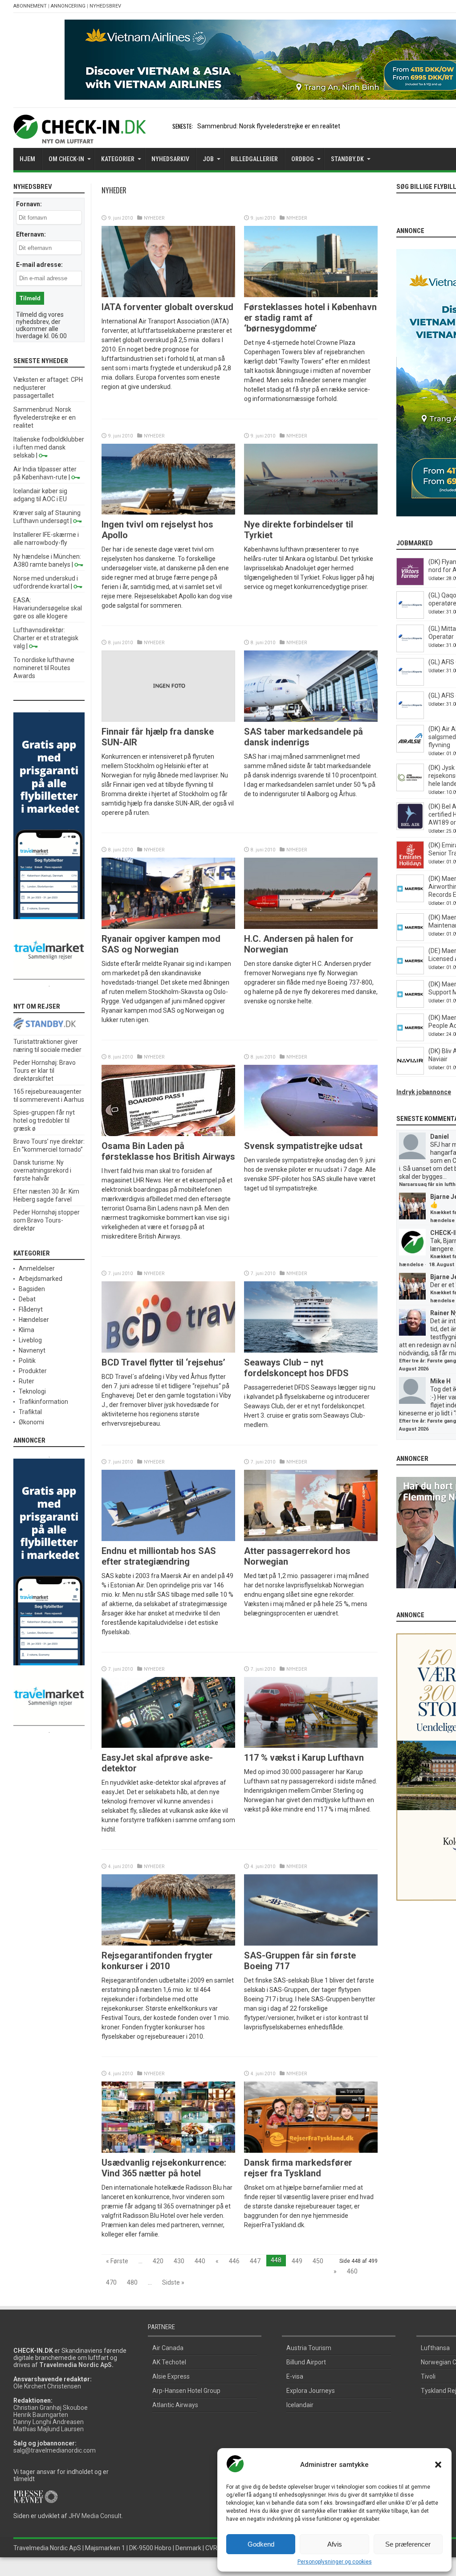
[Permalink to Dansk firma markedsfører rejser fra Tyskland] (311, 2151)
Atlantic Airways (175, 2405)
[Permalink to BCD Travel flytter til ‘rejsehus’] (168, 1350)
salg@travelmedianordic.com (55, 2450)
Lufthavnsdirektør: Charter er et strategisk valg (46, 638)
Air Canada (168, 2348)
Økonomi (31, 1422)
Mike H (440, 1381)
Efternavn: (31, 234)
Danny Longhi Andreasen (49, 2422)
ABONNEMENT (30, 6)
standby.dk (347, 159)
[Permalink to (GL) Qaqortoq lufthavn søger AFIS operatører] (410, 617)
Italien (206, 126)
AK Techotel (169, 2362)
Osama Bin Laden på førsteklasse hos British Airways (168, 1151)
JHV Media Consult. (96, 2516)
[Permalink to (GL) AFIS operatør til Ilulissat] (410, 717)
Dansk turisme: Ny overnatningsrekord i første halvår (42, 1170)
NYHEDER (154, 218)
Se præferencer (408, 2544)
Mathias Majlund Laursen (49, 2429)
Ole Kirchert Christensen (47, 2386)
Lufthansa (435, 2348)
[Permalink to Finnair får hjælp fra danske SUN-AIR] (168, 720)
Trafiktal (30, 1412)
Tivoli (428, 2376)
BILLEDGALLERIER (254, 159)
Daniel (440, 1137)
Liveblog (30, 1340)
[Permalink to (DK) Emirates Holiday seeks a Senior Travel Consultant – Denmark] (410, 867)
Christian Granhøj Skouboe (51, 2408)
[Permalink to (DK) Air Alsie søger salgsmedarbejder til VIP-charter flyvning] (410, 750)
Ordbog (303, 159)
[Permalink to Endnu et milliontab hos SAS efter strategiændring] (168, 1539)
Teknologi (32, 1391)
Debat (27, 1299)
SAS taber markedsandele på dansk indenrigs (303, 737)
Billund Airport (306, 2362)
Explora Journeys (311, 2391)
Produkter (33, 1371)
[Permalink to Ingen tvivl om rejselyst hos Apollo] (168, 512)
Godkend (261, 2544)
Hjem (27, 159)
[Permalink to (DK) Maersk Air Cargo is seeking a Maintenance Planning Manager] (410, 939)
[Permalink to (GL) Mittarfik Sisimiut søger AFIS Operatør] (410, 650)
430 (179, 2261)
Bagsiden (32, 1289)
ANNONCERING (68, 6)
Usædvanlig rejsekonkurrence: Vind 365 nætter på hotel (164, 2168)
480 (132, 2282)
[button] (438, 2465)
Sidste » (173, 2282)
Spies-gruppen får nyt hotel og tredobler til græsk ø (44, 1120)
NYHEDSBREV (105, 6)
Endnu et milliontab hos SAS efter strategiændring (159, 1556)
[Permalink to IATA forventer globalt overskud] (168, 295)
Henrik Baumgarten (41, 2415)
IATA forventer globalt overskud (167, 307)
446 (234, 2261)
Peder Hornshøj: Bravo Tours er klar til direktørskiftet (45, 1071)
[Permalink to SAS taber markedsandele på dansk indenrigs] (311, 720)
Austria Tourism (309, 2348)
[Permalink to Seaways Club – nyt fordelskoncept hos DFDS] (311, 1350)
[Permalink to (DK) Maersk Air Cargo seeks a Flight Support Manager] (410, 1006)
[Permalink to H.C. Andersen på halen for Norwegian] (311, 927)
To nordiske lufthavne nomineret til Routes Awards (44, 668)
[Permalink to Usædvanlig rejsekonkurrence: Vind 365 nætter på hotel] (168, 2151)
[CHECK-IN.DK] (79, 137)
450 (318, 2261)
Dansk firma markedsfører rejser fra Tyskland (298, 2168)
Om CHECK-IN (66, 159)
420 (158, 2261)
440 (200, 2261)
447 (255, 2261)
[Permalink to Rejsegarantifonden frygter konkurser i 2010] (168, 1943)
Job (208, 159)
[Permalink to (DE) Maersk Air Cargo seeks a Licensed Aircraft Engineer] (410, 972)
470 (111, 2282)
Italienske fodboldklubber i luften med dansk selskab (49, 447)
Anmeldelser (37, 1268)
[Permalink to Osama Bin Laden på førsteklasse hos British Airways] (168, 1134)
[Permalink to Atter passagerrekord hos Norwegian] (311, 1539)
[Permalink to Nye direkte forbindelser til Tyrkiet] (311, 512)
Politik (27, 1361)
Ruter (26, 1381)
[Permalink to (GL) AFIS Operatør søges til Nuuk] (410, 683)
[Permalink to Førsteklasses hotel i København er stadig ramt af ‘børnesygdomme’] (311, 295)
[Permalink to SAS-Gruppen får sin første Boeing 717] (311, 1943)
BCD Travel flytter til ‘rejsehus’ (163, 1362)
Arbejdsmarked (41, 1279)
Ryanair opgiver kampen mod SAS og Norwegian (161, 944)
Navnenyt (32, 1350)
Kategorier (118, 159)
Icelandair (300, 2405)
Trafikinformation (43, 1402)
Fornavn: (29, 204)
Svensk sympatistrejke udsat (303, 1146)
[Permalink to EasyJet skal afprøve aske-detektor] (168, 1746)
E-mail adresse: (39, 265)
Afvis (335, 2544)
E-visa (295, 2376)
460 (352, 2271)
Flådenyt (31, 1309)
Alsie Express (171, 2376)
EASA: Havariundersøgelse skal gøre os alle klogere (48, 608)
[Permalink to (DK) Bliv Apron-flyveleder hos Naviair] (410, 1072)
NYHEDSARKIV (170, 159)
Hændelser (34, 1320)
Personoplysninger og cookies (335, 2562)
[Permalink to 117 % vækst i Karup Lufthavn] (311, 1746)
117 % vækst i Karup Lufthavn (304, 1758)
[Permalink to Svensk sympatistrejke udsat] (311, 1134)
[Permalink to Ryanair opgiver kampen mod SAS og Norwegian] (168, 927)
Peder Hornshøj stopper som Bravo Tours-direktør (47, 1220)
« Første (117, 2261)
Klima (26, 1330)
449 (297, 2261)
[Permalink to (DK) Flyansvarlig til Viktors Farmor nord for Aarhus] (410, 583)
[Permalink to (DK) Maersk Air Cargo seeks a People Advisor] (410, 1039)
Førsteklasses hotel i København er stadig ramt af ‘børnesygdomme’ (310, 318)
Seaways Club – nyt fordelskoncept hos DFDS (296, 1368)
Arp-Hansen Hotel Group (186, 2391)
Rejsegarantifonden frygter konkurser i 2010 (157, 1961)
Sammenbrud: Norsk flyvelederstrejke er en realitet (45, 417)
